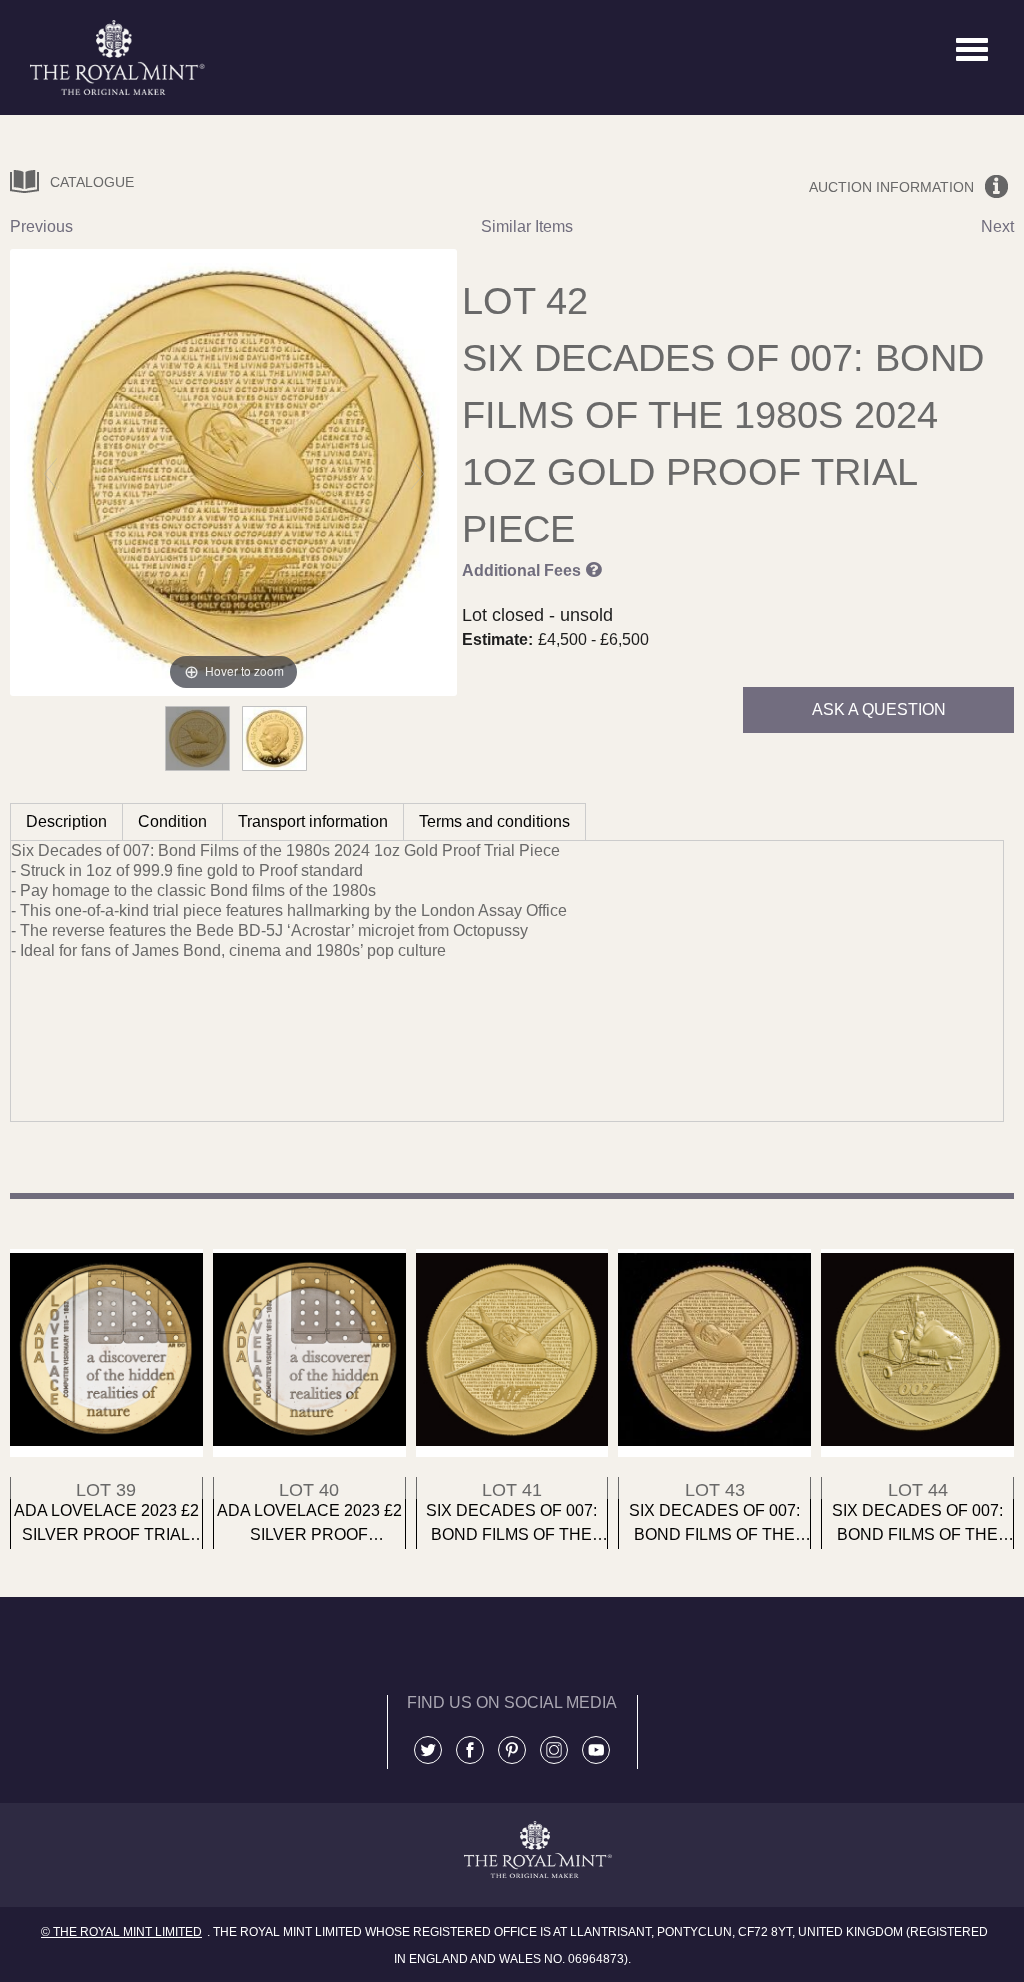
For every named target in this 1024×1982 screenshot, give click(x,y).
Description (66, 821)
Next (997, 226)
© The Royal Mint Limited (121, 1932)
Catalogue (92, 182)
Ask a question (879, 709)
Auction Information (891, 187)
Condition (172, 821)
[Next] (417, 472)
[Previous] (50, 472)
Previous (41, 226)
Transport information (313, 821)
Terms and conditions (494, 821)
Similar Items (527, 226)
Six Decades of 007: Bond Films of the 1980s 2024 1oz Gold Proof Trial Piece (723, 443)
